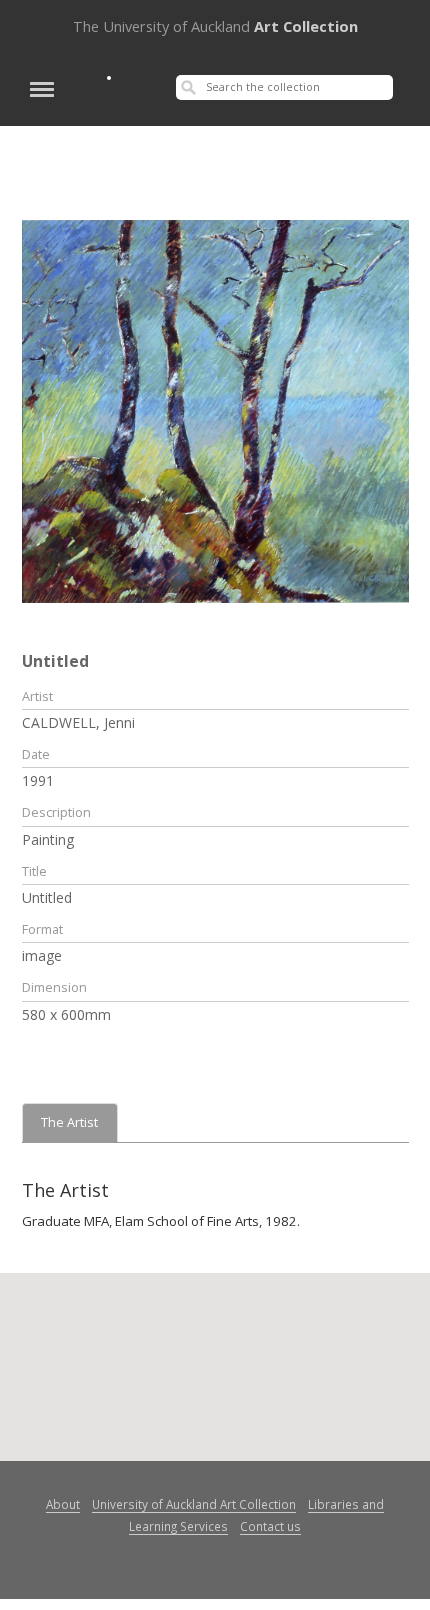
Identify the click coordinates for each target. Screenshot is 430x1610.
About (63, 1504)
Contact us (270, 1526)
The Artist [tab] (69, 1122)
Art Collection (215, 26)
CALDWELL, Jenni (78, 722)
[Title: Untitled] (215, 410)
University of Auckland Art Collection (194, 1504)
